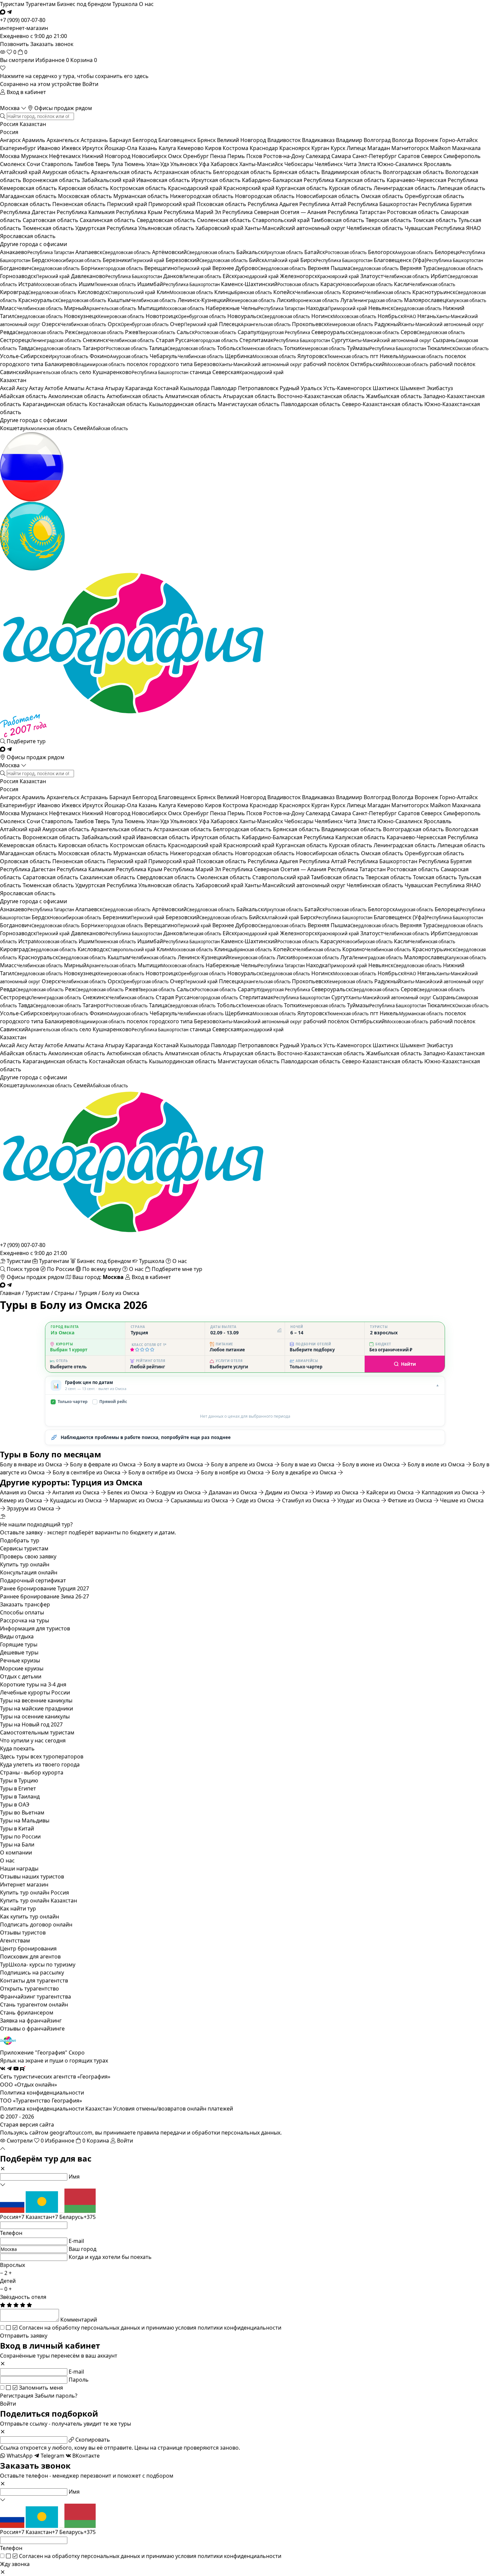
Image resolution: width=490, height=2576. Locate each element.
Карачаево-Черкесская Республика (432, 180)
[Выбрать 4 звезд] (147, 1350)
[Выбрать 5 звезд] (152, 1350)
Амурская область (67, 172)
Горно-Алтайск (459, 140)
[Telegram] (9, 12)
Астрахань (95, 140)
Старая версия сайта (27, 2125)
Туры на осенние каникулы (35, 1716)
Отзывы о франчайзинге (32, 2029)
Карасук (356, 284)
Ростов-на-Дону (284, 156)
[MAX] (3, 12)
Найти (408, 1364)
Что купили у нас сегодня (33, 1740)
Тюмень (135, 164)
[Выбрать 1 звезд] (132, 1350)
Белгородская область (243, 172)
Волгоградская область (414, 172)
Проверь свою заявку (28, 1556)
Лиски (308, 300)
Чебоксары (299, 164)
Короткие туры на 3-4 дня (33, 1684)
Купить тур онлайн (25, 1564)
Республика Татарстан (357, 212)
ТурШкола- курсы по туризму (38, 1965)
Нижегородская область (202, 196)
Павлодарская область (311, 404)
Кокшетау (36, 428)
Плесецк (255, 324)
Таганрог (115, 348)
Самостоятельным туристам (37, 1732)
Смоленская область (225, 220)
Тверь (103, 164)
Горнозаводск (35, 276)
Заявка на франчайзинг (31, 2021)
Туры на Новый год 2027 (31, 1724)
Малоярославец (445, 300)
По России (61, 1269)
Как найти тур (18, 1908)
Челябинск (329, 164)
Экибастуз (440, 388)
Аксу (23, 388)
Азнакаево (37, 252)
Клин (185, 292)
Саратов (409, 156)
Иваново (49, 148)
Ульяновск (185, 164)
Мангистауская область (249, 404)
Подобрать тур (20, 1540)
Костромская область (139, 188)
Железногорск (319, 276)
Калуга (168, 148)
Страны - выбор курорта (32, 1772)
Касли (425, 284)
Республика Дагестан (28, 212)
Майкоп (441, 148)
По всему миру (102, 1269)
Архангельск (64, 140)
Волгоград (378, 140)
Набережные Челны (255, 308)
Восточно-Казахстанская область (322, 396)
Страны (64, 1293)
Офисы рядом (35, 757)
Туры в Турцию (19, 1780)
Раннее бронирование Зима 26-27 (44, 1596)
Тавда (50, 348)
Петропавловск (259, 388)
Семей (101, 428)
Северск (432, 156)
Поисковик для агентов (30, 1957)
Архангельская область (122, 172)
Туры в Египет (18, 1788)
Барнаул (121, 140)
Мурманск (35, 156)
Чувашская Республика (435, 228)
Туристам (12, 4)
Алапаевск (113, 252)
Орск (138, 324)
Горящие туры (19, 1644)
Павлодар (224, 388)
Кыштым (142, 300)
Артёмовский (193, 252)
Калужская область (361, 180)
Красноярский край (249, 188)
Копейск (307, 292)
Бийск (274, 260)
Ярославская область (28, 236)
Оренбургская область (434, 196)
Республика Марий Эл (193, 212)
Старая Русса (197, 340)
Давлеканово (116, 276)
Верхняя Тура (441, 268)
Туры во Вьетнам (22, 1812)
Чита (351, 164)
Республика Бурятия (445, 204)
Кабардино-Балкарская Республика (289, 180)
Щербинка (260, 356)
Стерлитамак (285, 340)
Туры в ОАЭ (15, 1804)
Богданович (40, 268)
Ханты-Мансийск (262, 164)
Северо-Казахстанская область (383, 404)
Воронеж (427, 140)
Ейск (251, 276)
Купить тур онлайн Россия (34, 1892)
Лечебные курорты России (35, 1692)
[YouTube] (16, 2069)
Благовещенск (178, 140)
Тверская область (389, 220)
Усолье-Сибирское (44, 356)
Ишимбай (178, 284)
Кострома (236, 148)
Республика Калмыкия (86, 212)
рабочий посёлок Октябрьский (366, 364)
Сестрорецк (41, 340)
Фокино (119, 356)
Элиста (368, 164)
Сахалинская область (108, 220)
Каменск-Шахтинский (270, 284)
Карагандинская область (56, 404)
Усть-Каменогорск (348, 388)
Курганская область (302, 188)
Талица (182, 348)
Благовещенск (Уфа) (428, 260)
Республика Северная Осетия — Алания (275, 212)
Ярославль (438, 164)
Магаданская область (29, 196)
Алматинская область (194, 396)
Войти (90, 84)
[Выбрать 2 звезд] (137, 1350)
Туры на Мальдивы (25, 1820)
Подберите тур (25, 741)
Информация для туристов (35, 1628)
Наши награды (19, 1868)
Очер (194, 324)
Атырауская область (250, 396)
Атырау (115, 388)
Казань (149, 148)
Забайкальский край (109, 180)
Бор (112, 268)
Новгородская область (265, 196)
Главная (10, 1293)
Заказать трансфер (25, 1604)
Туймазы (386, 348)
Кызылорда (195, 388)
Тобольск (250, 348)
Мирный (100, 308)
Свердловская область (167, 220)
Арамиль (34, 140)
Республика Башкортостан (383, 204)
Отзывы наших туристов (32, 1876)
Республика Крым (140, 212)
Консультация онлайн (29, 1572)
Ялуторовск (333, 356)
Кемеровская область (29, 188)
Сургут (381, 340)
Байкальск (270, 252)
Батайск (335, 252)
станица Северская (237, 372)
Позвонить (14, 44)
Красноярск (295, 148)
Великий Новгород (242, 140)
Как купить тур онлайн (29, 1916)
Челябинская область (376, 228)
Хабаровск (225, 164)
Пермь (237, 156)
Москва (10, 108)
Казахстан (33, 124)
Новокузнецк (104, 316)
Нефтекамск (65, 156)
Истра (48, 284)
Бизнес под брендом (84, 4)
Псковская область (222, 204)
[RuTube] (23, 2069)
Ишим (107, 284)
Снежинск (118, 340)
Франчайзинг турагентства (35, 1997)
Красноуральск (62, 300)
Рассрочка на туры (24, 1620)
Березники (133, 260)
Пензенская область (80, 204)
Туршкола (125, 4)
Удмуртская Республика (107, 228)
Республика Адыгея (273, 204)
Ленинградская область (405, 188)
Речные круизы (20, 1660)
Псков (255, 156)
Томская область (436, 220)
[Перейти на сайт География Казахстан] (245, 536)
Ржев (150, 332)
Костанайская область (119, 404)
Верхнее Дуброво (259, 268)
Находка (336, 308)
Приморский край (172, 204)
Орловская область (26, 204)
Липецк (357, 148)
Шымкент (413, 388)
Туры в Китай (17, 1828)
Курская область (351, 188)
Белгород (145, 140)
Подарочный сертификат (33, 1580)
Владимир (350, 140)
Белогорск (401, 252)
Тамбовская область (338, 220)
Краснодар (264, 148)
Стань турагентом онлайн (34, 2005)
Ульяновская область (167, 228)
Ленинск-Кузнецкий (226, 300)
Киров (214, 148)
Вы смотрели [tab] (17, 60)
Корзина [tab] (84, 60)
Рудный (290, 388)
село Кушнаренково (134, 372)
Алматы (75, 388)
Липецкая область (461, 188)
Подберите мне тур (176, 1269)
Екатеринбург (19, 148)
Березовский (207, 260)
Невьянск (405, 308)
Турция (88, 1293)
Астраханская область (183, 172)
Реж (94, 332)
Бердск (66, 260)
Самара (342, 156)
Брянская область (297, 172)
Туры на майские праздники (36, 1708)
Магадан (379, 148)
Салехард (318, 156)
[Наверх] (3, 2149)
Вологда (403, 140)
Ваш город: (97, 1277)
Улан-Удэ (158, 164)
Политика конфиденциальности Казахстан (56, 2109)
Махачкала (466, 148)
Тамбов (85, 164)
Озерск (74, 324)
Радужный (429, 324)
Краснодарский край (196, 188)
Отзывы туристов (23, 1933)
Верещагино (178, 268)
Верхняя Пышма (353, 268)
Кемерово (191, 148)
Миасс (31, 308)
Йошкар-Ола (121, 148)
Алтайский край (21, 172)
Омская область (383, 196)
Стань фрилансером (27, 2013)
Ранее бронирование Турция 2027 (44, 1588)
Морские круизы (22, 1668)
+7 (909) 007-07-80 (23, 1245)
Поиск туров (23, 1269)
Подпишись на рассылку (32, 1973)
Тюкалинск (458, 348)
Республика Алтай (323, 204)
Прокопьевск (332, 324)
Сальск (206, 332)
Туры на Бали (17, 1844)
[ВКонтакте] (3, 2069)
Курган (321, 148)
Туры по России (20, 1836)
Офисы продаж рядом (62, 108)
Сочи (34, 164)
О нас (146, 4)
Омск (175, 156)
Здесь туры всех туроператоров (42, 1756)
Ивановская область (164, 180)
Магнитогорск (411, 148)
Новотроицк (186, 316)
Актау (37, 388)
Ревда (32, 332)
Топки (315, 348)
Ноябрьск (397, 316)
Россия (9, 124)
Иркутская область (217, 180)
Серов (433, 332)
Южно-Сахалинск (400, 164)
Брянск (207, 140)
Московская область (86, 196)
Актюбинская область (136, 396)
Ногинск (344, 316)
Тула (118, 164)
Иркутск (93, 148)
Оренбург (196, 156)
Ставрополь (58, 164)
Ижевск (72, 148)
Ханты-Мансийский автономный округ (296, 228)
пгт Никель (407, 356)
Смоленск (13, 164)
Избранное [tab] (52, 60)
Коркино (377, 292)
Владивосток (285, 140)
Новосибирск (150, 156)
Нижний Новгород (107, 156)
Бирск (336, 260)
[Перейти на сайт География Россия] (245, 467)
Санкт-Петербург (375, 156)
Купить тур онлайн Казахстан (38, 1900)
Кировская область (84, 188)
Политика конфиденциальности (42, 2093)
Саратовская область (51, 220)
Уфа (205, 164)
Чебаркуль (187, 356)
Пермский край (128, 204)
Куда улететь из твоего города (40, 1764)
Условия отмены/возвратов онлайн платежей (173, 2109)
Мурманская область (142, 196)
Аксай (8, 388)
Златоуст (395, 276)
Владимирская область (352, 172)
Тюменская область (49, 228)
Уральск (312, 388)
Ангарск (11, 140)
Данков (192, 276)
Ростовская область (414, 212)
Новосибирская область (328, 196)
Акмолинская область (77, 396)
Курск (339, 148)
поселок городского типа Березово (214, 364)
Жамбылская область (395, 396)
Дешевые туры (19, 1652)
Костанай (167, 388)
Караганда (140, 388)
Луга (371, 300)
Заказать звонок (52, 44)
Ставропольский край (282, 220)
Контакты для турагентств (34, 1981)
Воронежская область (52, 180)
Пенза (219, 156)
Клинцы (243, 292)
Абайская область (24, 396)
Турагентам (41, 4)
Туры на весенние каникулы (36, 1700)
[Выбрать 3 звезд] (142, 1350)
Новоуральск (269, 316)
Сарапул (274, 332)
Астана (95, 388)
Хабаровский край (220, 228)
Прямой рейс (110, 1402)
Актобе (54, 388)
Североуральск (355, 332)
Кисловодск (116, 292)
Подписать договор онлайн (36, 1924)
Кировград (38, 292)
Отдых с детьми (21, 1676)
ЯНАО (473, 228)
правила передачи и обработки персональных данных (209, 2133)
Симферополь (462, 156)
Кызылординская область (183, 404)
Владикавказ (319, 140)
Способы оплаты (22, 1612)
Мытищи (171, 308)
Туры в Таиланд (20, 1796)
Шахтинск (386, 388)
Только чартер (70, 1402)
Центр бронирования (28, 1949)
